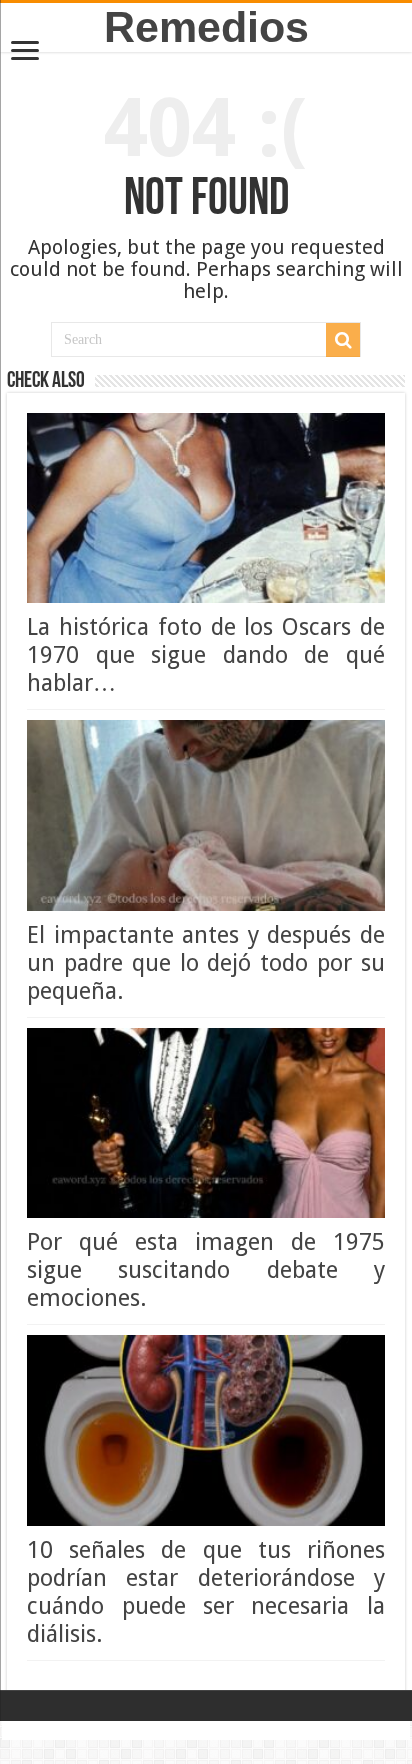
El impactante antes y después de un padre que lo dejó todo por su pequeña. (206, 963)
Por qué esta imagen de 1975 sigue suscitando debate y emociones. (206, 1270)
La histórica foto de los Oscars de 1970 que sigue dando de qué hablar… (206, 655)
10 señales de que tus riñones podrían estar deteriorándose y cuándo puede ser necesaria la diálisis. (206, 1592)
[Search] (343, 340)
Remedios (206, 27)
